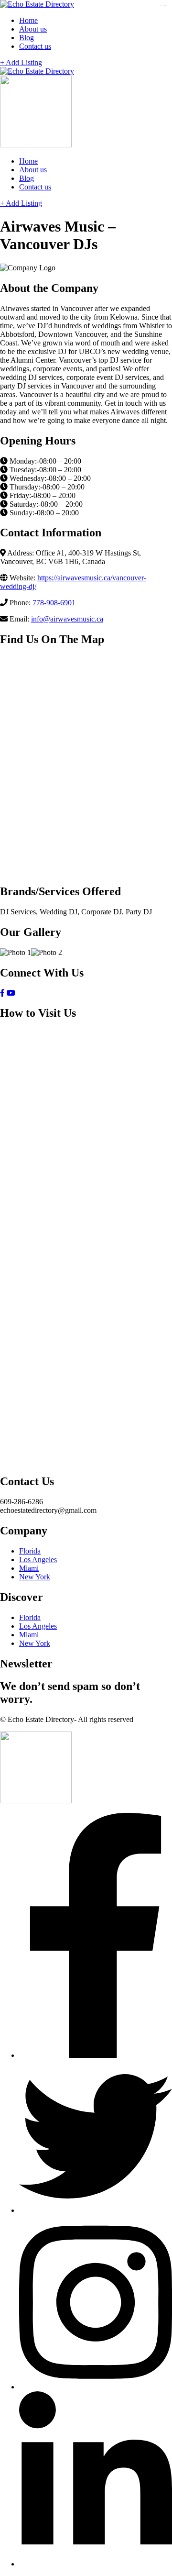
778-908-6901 (54, 603)
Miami (29, 1568)
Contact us (35, 46)
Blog (27, 38)
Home (28, 20)
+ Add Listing (21, 62)
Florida (30, 1551)
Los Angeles (38, 1560)
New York (35, 1577)
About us (33, 29)
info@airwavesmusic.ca (67, 619)
